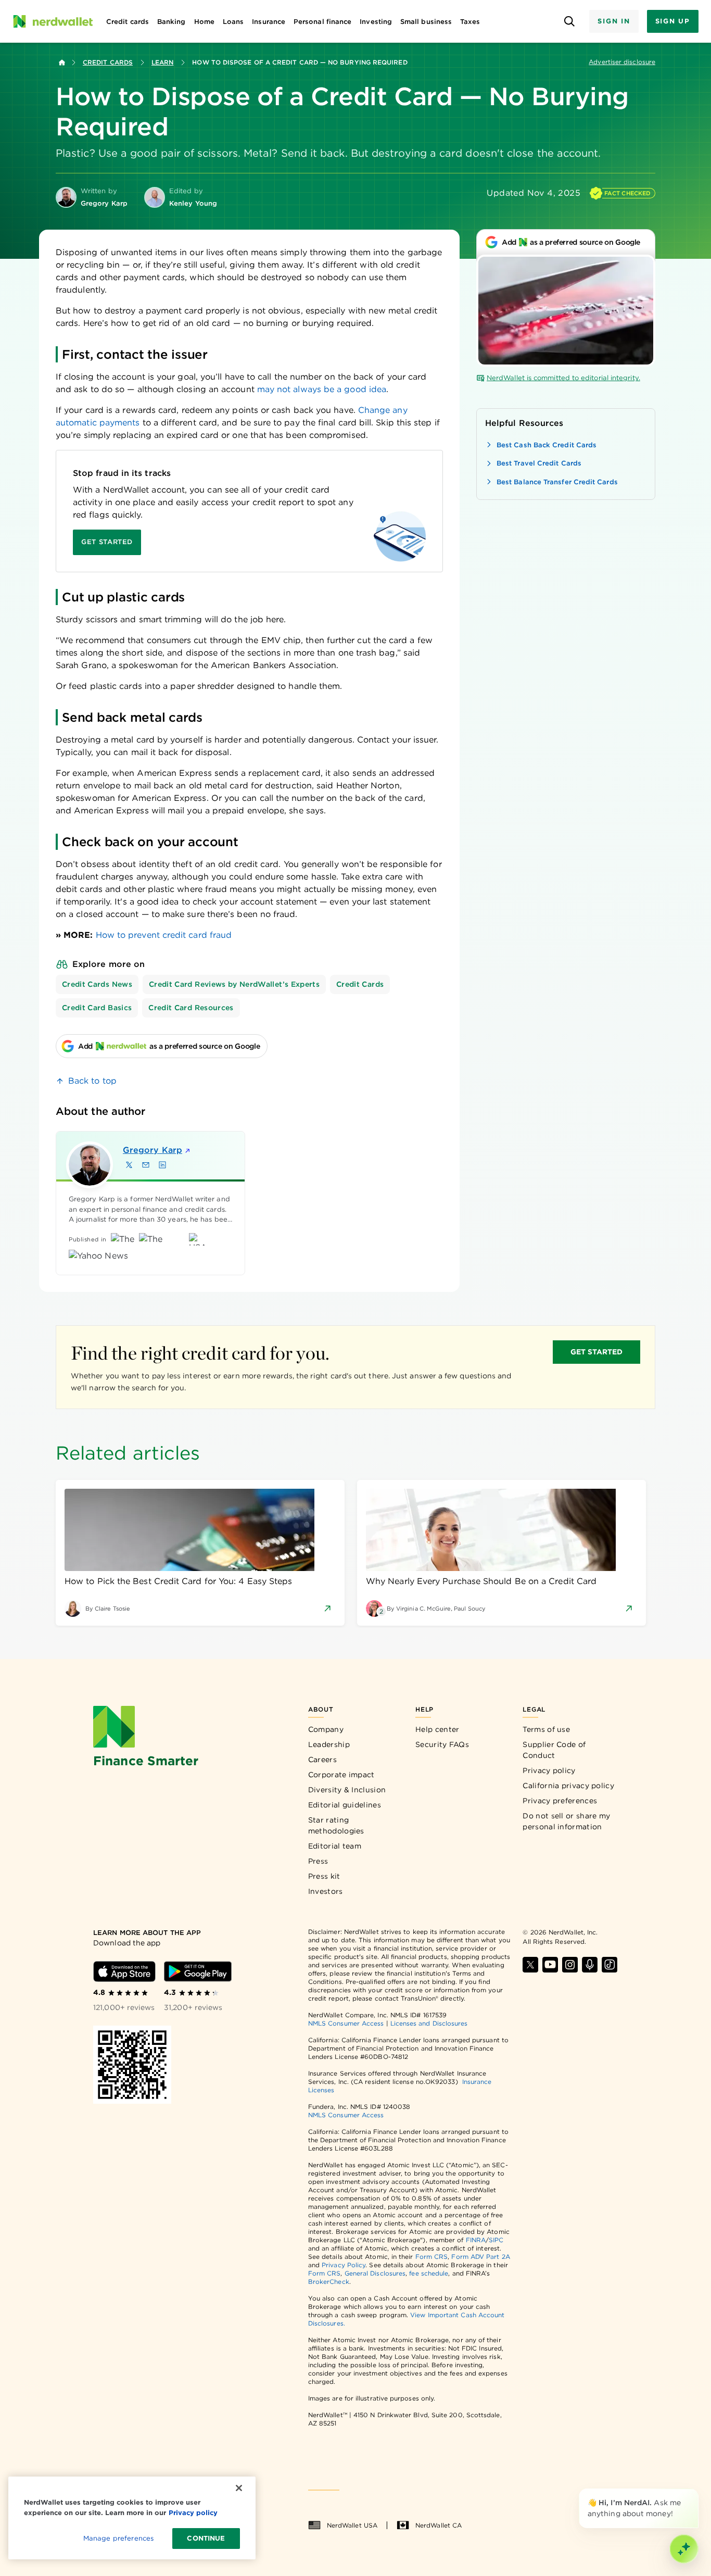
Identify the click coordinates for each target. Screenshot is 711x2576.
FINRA (476, 2240)
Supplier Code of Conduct (554, 1750)
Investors (326, 1891)
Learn (162, 62)
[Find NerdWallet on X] (530, 1965)
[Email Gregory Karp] (146, 1165)
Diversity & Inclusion (347, 1790)
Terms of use (546, 1729)
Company (326, 1729)
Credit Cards (108, 62)
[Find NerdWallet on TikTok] (610, 1965)
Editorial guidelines (345, 1805)
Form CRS (432, 2257)
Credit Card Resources (191, 1008)
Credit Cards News (97, 984)
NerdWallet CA (439, 2525)
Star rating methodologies (336, 1825)
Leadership (329, 1744)
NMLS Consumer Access (346, 2023)
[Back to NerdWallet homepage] (62, 62)
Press (318, 1861)
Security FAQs (442, 1744)
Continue (206, 2538)
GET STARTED (597, 1352)
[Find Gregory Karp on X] (129, 1165)
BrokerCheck (329, 2282)
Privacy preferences (560, 1801)
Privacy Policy (344, 2265)
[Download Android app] (198, 1971)
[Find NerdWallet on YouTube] (550, 1965)
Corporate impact (341, 1775)
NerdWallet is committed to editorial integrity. (563, 378)
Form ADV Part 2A (480, 2257)
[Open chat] (684, 2549)
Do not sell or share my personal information (566, 1821)
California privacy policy (568, 1786)
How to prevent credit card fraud (164, 935)
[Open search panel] (569, 22)
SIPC (496, 2240)
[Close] (696, 2491)
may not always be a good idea (322, 389)
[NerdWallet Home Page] (53, 21)
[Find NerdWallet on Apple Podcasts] (590, 1965)
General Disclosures (375, 2273)
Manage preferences (118, 2538)
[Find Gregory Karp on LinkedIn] (162, 1165)
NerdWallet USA (352, 2525)
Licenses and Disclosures (429, 2023)
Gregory (153, 1150)
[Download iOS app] (124, 1971)
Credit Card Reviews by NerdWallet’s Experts (234, 984)
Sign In (614, 21)
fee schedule (429, 2273)
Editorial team (335, 1846)
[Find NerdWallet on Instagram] (570, 1965)
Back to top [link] (92, 1081)
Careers (322, 1760)
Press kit (324, 1876)
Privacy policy (549, 1770)
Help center (437, 1729)
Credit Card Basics (97, 1008)
